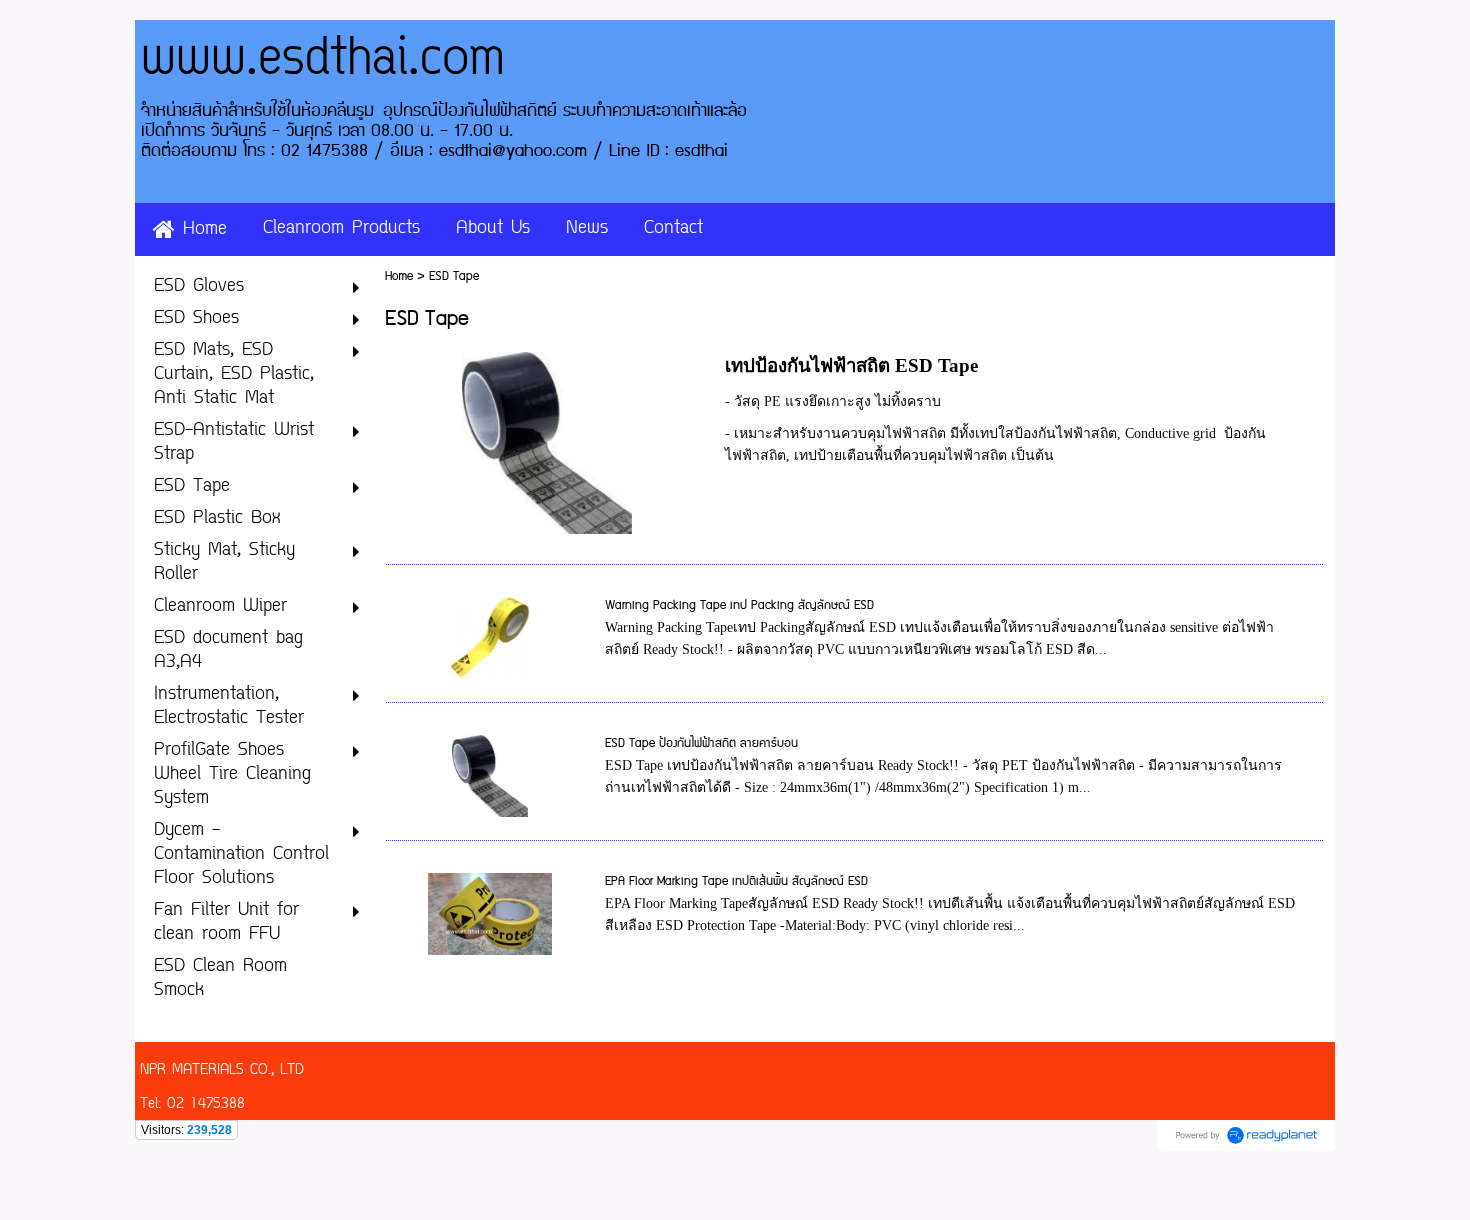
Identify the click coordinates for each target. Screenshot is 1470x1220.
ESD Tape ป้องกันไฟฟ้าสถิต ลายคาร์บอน (701, 743)
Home (399, 276)
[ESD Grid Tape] (547, 439)
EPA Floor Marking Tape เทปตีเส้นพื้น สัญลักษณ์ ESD (736, 881)
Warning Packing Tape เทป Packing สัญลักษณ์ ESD (739, 605)
